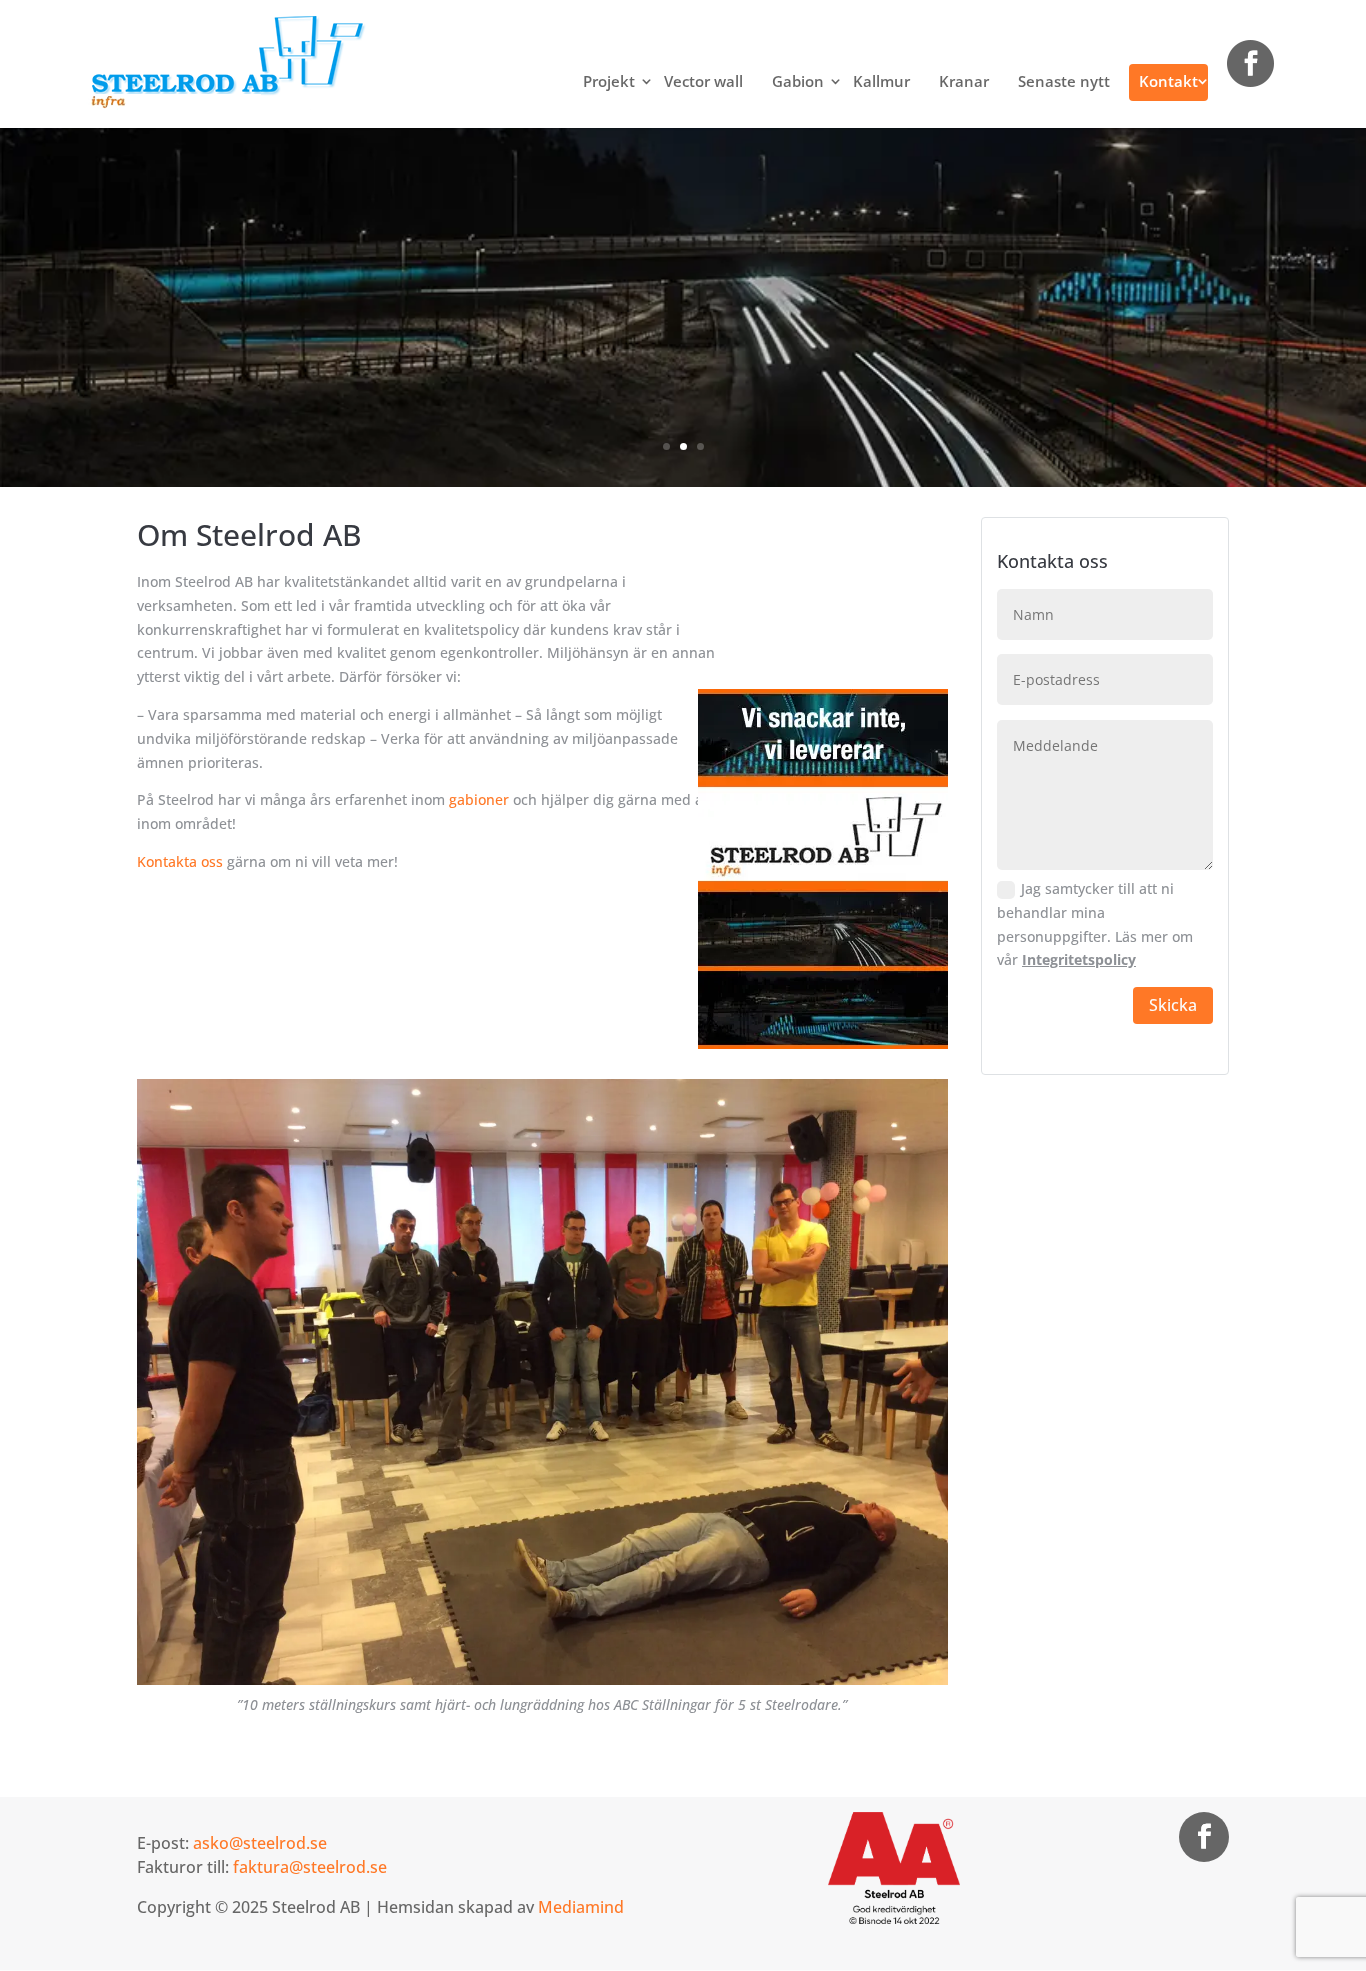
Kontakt (1168, 81)
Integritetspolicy (1079, 959)
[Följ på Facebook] (1204, 1837)
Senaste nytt (1064, 81)
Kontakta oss (180, 861)
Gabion (798, 81)
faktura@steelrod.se (310, 1867)
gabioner (479, 799)
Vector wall (703, 81)
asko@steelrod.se (260, 1843)
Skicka (1173, 1005)
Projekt (609, 81)
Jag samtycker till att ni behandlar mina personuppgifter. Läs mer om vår (1095, 924)
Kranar (964, 81)
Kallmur (881, 81)
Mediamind (581, 1907)
